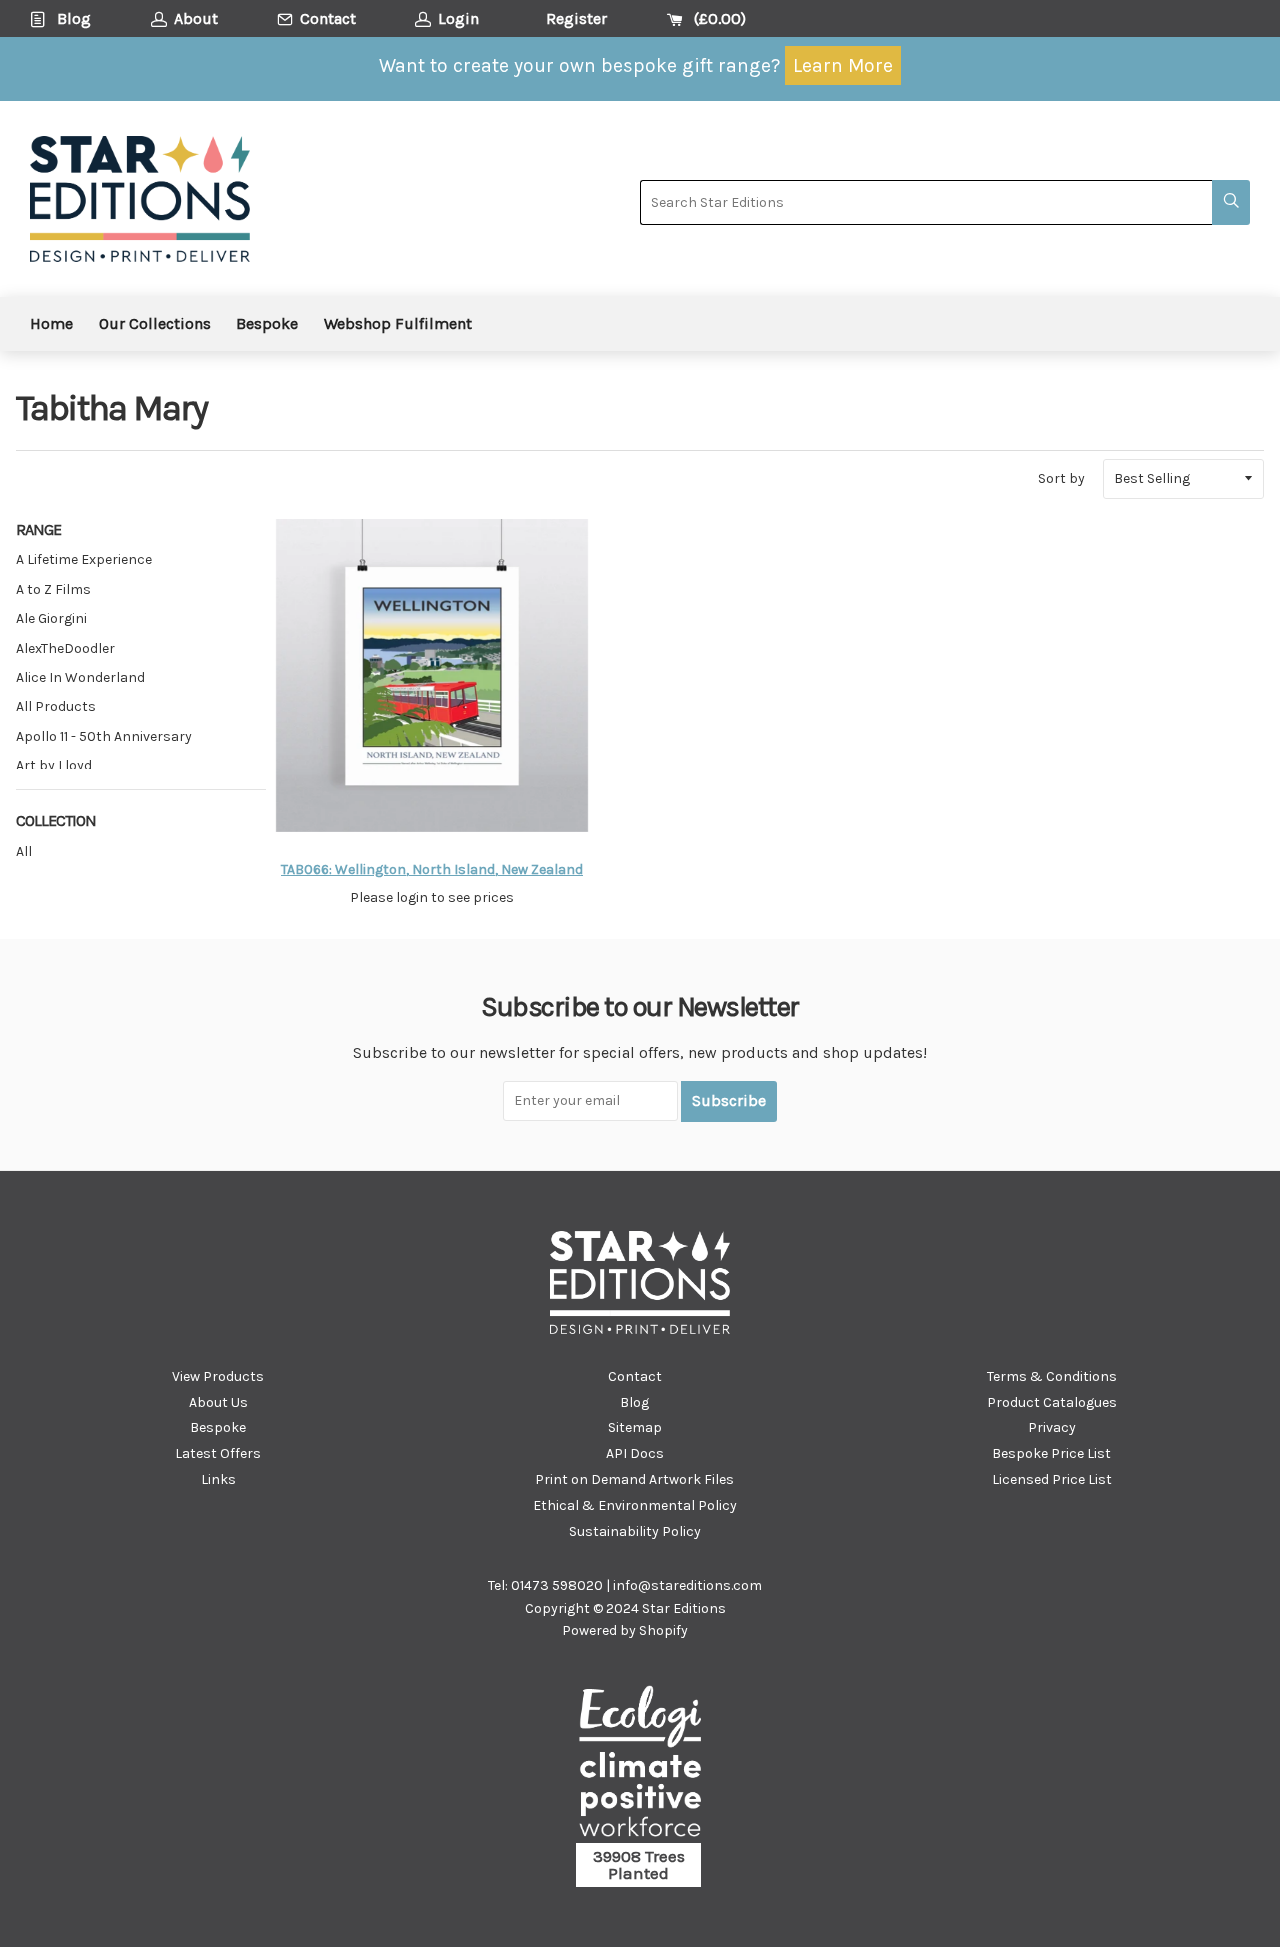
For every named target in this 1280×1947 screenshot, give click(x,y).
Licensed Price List (1052, 1479)
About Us (218, 1402)
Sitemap (635, 1427)
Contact (635, 1376)
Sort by (1061, 478)
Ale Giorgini (51, 618)
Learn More (843, 65)
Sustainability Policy (635, 1531)
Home (51, 323)
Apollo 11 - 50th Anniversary (104, 736)
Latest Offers (218, 1453)
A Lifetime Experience (84, 559)
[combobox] (926, 202)
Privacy (1052, 1427)
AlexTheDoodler (65, 648)
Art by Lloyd (54, 765)
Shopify (663, 1630)
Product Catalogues (1052, 1402)
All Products (56, 706)
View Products (218, 1376)
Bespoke (267, 323)
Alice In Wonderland (80, 677)
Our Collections (155, 323)
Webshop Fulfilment (398, 323)
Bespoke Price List (1051, 1453)
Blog (634, 1402)
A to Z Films (53, 589)
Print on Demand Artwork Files (634, 1479)
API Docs (635, 1453)
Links (218, 1479)
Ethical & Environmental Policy (635, 1505)
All (24, 851)
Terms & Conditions (1052, 1376)
